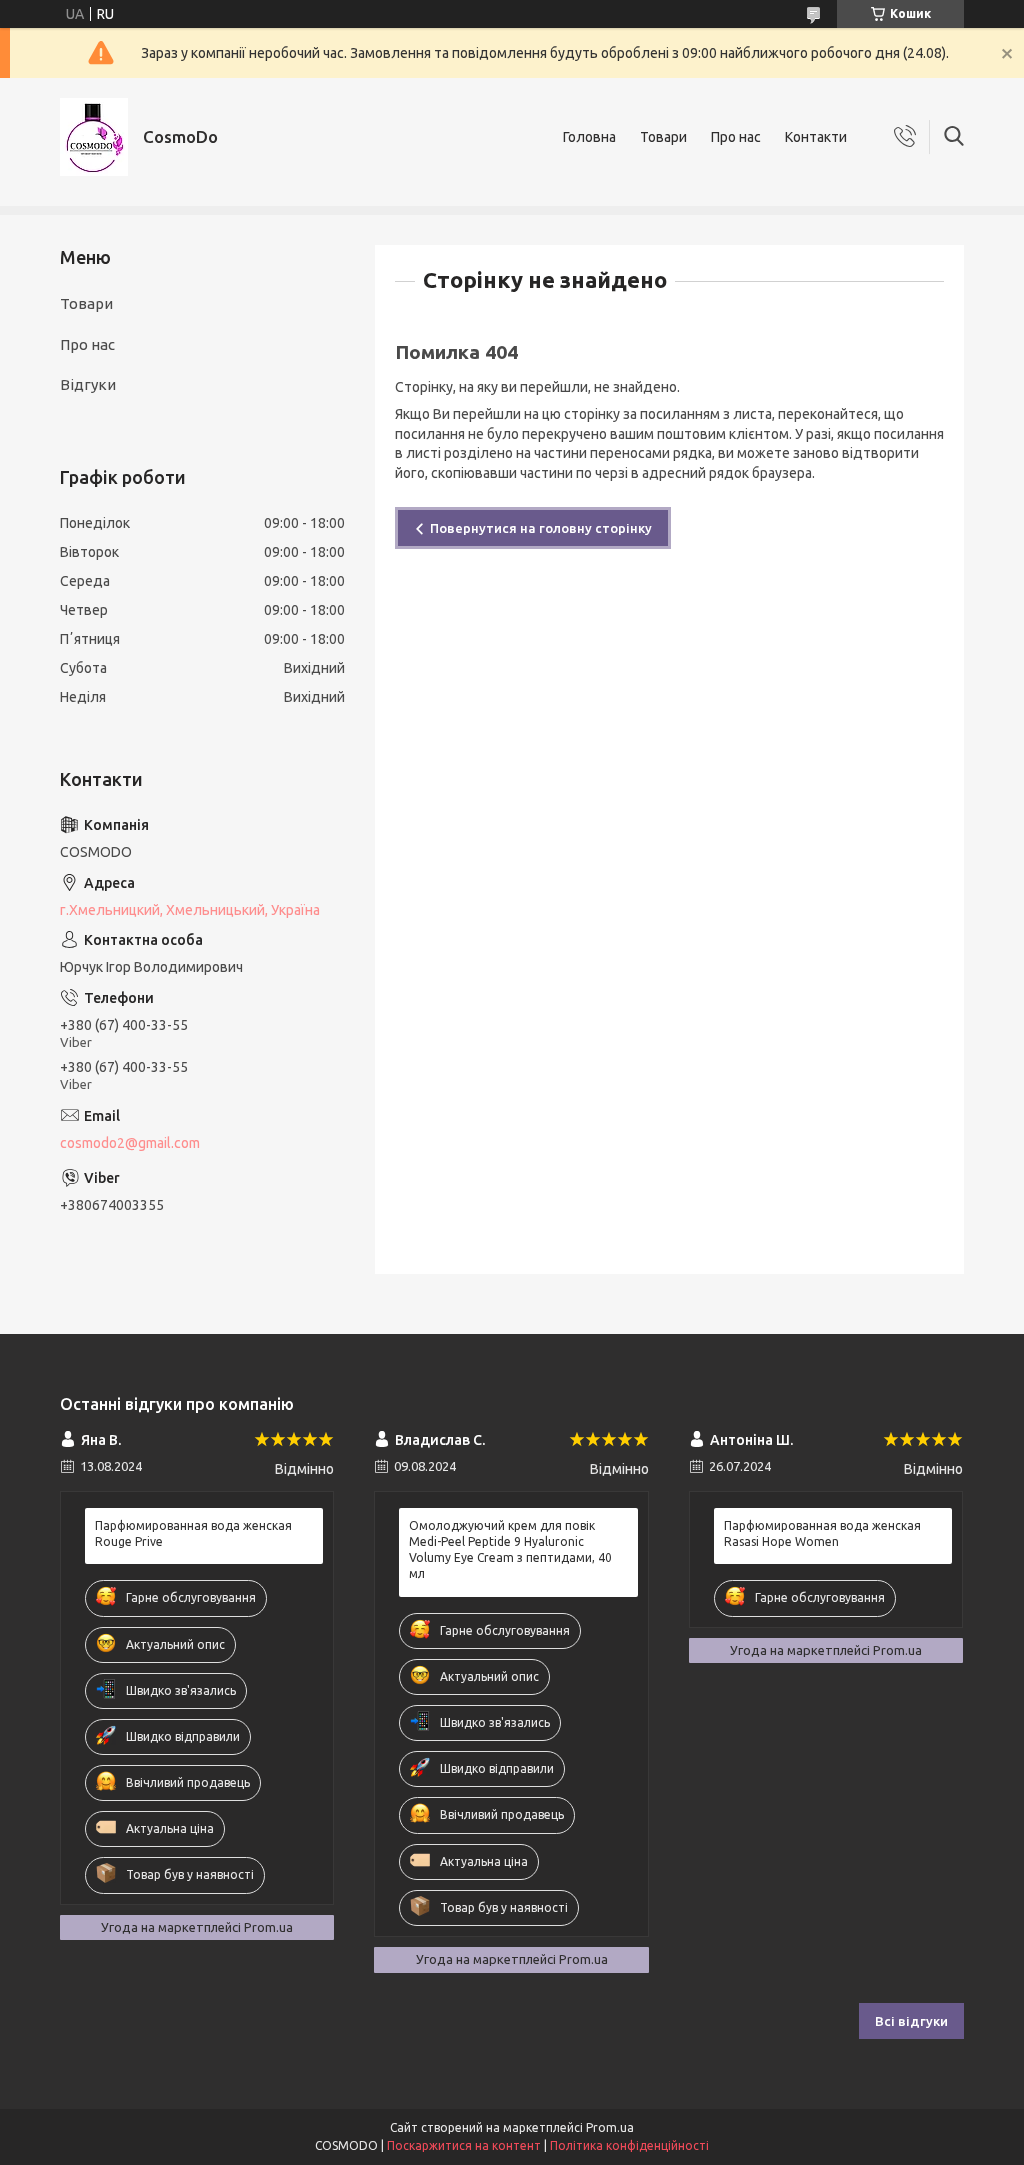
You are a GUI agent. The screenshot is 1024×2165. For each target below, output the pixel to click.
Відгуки (88, 384)
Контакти (816, 137)
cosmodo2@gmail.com (130, 1143)
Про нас (736, 137)
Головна (589, 137)
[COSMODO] (94, 137)
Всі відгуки (911, 2021)
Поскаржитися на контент (464, 2145)
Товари (663, 137)
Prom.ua (610, 2127)
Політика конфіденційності (629, 2145)
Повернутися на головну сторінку (541, 528)
